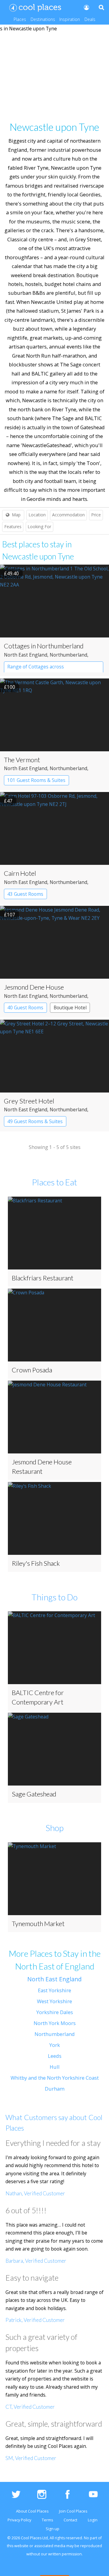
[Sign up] (86, 7)
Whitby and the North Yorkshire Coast (55, 2078)
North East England (54, 1979)
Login (93, 2520)
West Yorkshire (54, 2001)
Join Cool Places (73, 2511)
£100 (10, 687)
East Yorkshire (54, 1990)
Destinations (43, 19)
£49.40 (11, 573)
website (21, 2546)
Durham (55, 2089)
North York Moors (55, 2023)
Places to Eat (54, 1182)
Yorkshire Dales (55, 2012)
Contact (70, 2520)
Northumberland (55, 2034)
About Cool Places (32, 2511)
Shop (55, 1828)
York (55, 2045)
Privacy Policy (19, 2520)
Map (16, 515)
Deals (90, 19)
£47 (8, 801)
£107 (10, 915)
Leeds (55, 2056)
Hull (55, 2067)
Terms (47, 2520)
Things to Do (54, 1597)
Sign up (53, 2529)
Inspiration (70, 19)
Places (20, 19)
